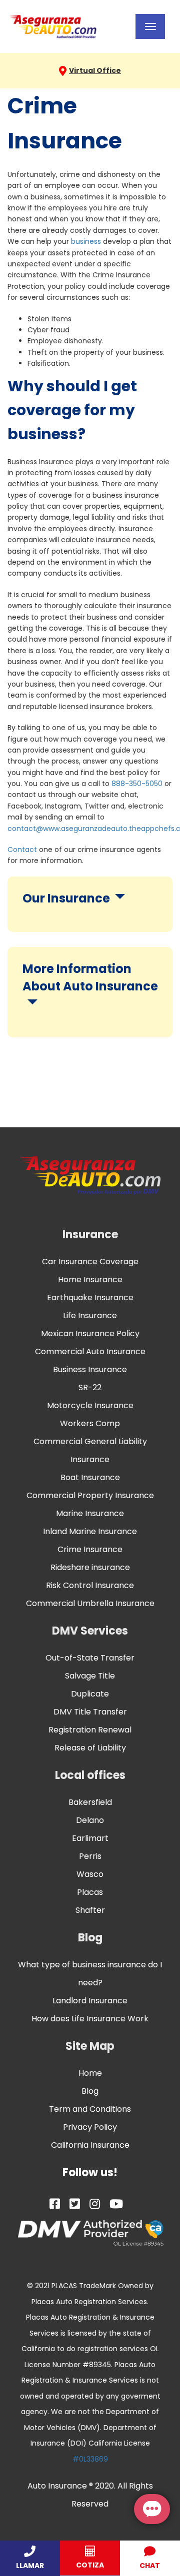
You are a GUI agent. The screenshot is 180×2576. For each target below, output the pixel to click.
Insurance (90, 1235)
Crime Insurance (90, 1549)
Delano (90, 1820)
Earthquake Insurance (90, 1297)
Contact (22, 850)
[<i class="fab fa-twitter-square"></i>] (75, 2204)
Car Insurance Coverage (90, 1262)
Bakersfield (90, 1802)
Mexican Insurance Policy (90, 1333)
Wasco (90, 1874)
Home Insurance (90, 1280)
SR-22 (90, 1387)
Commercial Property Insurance (90, 1495)
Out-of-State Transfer (90, 1658)
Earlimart (90, 1838)
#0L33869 (90, 2459)
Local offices (90, 1775)
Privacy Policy (90, 2127)
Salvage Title (90, 1676)
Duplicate (90, 1694)
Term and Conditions (90, 2109)
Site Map (90, 2046)
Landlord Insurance (90, 2001)
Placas (90, 1892)
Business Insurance (90, 1369)
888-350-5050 (137, 784)
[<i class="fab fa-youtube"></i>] (116, 2204)
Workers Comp (90, 1423)
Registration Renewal (90, 1730)
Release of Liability (90, 1748)
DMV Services (90, 1631)
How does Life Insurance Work (90, 2019)
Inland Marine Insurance (90, 1531)
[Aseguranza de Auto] (53, 26)
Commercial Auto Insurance (90, 1351)
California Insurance (90, 2145)
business (86, 241)
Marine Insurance (90, 1513)
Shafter (90, 1910)
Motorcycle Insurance (90, 1405)
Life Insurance (90, 1315)
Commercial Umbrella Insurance (90, 1603)
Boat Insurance (90, 1477)
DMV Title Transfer (90, 1712)
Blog (90, 1938)
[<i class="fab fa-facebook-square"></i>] (55, 2204)
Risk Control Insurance (90, 1585)
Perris (90, 1856)
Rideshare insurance (90, 1567)
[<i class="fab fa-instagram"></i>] (95, 2204)
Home (90, 2073)
